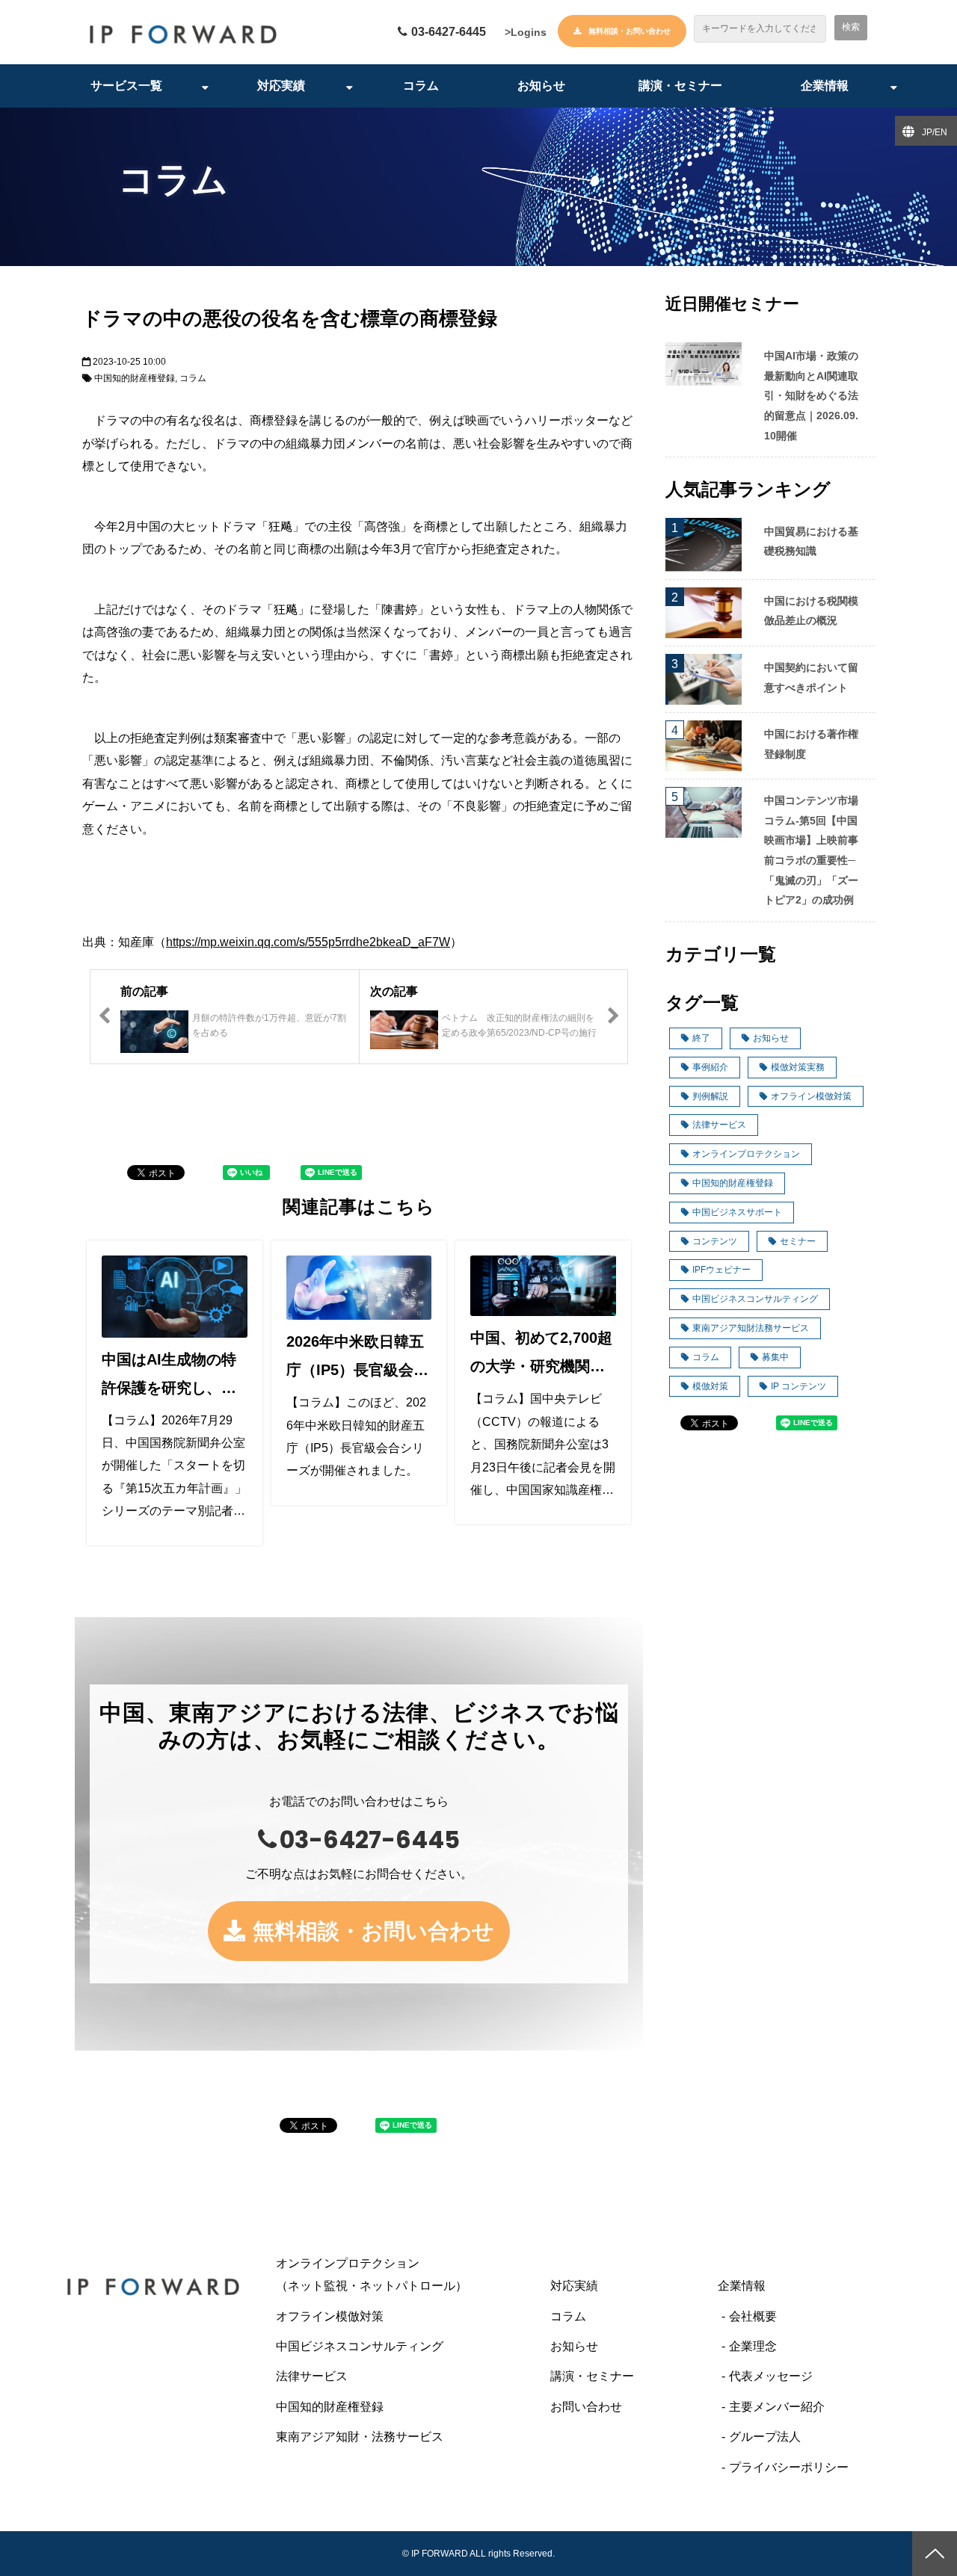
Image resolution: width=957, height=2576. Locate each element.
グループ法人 (765, 2437)
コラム (421, 86)
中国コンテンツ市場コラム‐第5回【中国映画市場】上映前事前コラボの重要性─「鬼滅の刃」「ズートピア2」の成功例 (811, 850)
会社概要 (753, 2316)
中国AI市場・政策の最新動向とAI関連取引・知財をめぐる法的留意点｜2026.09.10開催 (811, 395)
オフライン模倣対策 (811, 1096)
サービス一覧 (126, 86)
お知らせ (541, 86)
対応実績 (281, 86)
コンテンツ (715, 1241)
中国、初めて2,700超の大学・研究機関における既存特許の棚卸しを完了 (541, 1355)
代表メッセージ (771, 2376)
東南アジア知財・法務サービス (360, 2437)
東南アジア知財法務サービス (751, 1328)
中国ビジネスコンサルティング (755, 1299)
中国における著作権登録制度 (811, 744)
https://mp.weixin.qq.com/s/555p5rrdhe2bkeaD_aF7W (308, 942)
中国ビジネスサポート (737, 1212)
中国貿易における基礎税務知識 (811, 541)
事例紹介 (710, 1067)
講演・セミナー (680, 86)
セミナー (798, 1241)
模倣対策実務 (798, 1067)
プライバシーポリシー (789, 2467)
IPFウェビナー (721, 1270)
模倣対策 (710, 1386)
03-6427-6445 (449, 32)
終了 (701, 1038)
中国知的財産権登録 (135, 378)
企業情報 (825, 86)
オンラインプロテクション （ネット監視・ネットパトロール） (401, 2274)
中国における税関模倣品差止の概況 (811, 611)
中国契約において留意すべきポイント (811, 677)
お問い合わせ (586, 2407)
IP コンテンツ (798, 1386)
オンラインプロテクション (746, 1154)
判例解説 (710, 1096)
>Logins (526, 32)
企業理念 (753, 2346)
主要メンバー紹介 (777, 2407)
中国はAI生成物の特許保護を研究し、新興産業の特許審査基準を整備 (169, 1377)
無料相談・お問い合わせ (630, 31)
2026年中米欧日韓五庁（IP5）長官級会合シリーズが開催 (357, 1359)
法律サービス (719, 1125)
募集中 (775, 1357)
